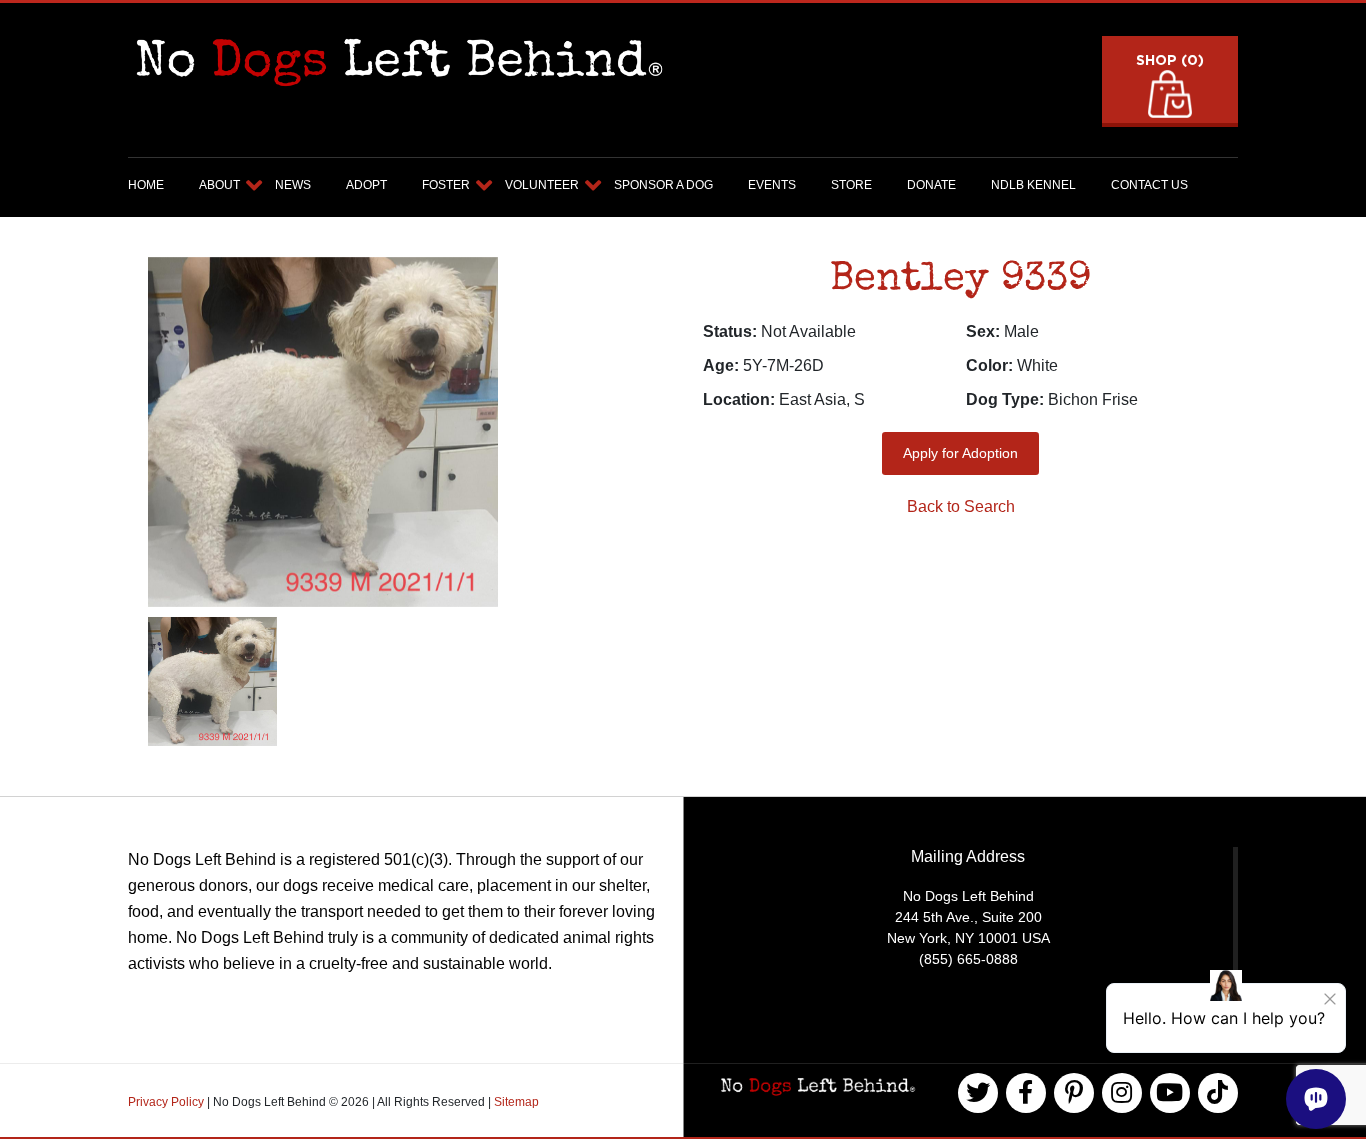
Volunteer (542, 185)
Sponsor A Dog (663, 185)
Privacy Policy (167, 1102)
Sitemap (516, 1102)
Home (146, 185)
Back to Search (961, 506)
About (219, 185)
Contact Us (1149, 185)
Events (772, 185)
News (293, 185)
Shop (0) (1170, 59)
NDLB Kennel (1033, 185)
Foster (446, 185)
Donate (931, 185)
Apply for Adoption (960, 453)
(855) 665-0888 (968, 959)
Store (851, 185)
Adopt (366, 185)
